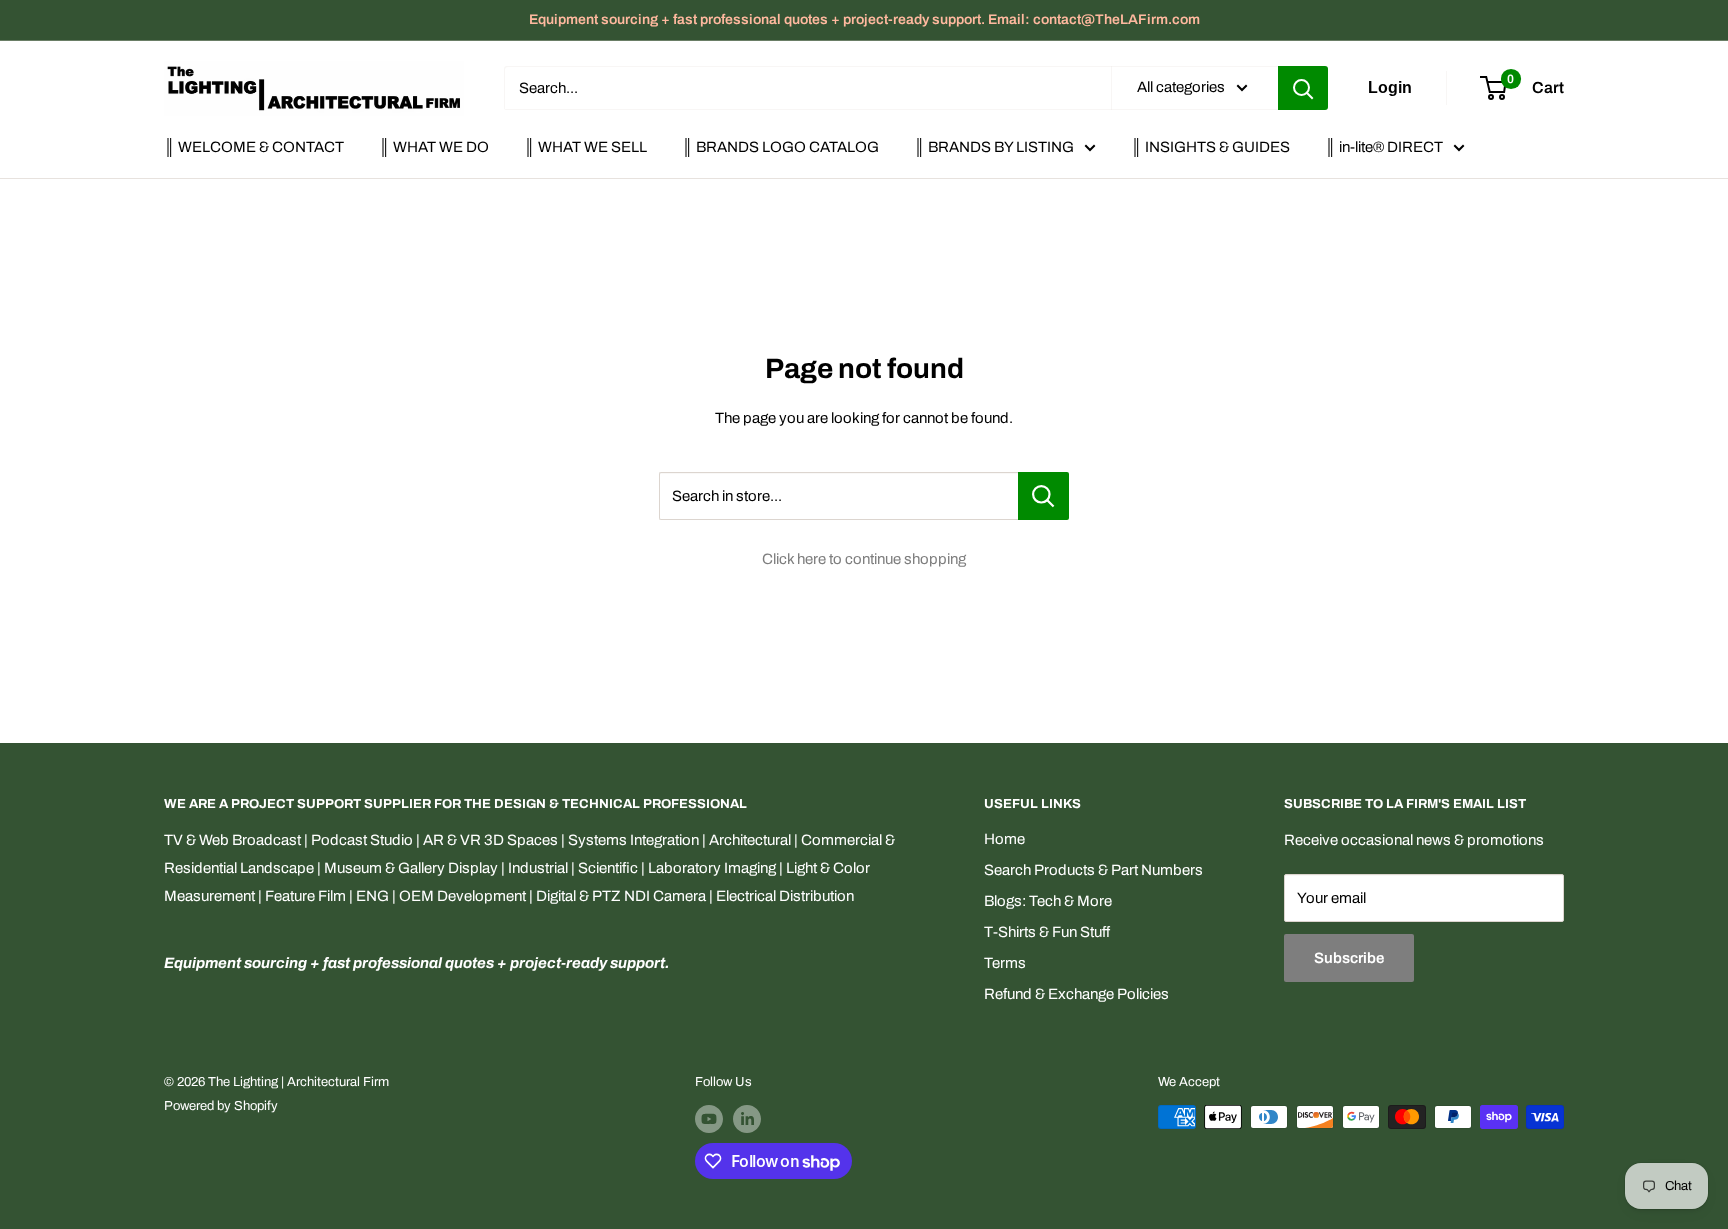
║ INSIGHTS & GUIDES (1210, 147)
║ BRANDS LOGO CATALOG (780, 147)
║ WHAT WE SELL (585, 147)
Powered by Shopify (221, 1106)
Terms (1005, 963)
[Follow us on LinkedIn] (747, 1119)
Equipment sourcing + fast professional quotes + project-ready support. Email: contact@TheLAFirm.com (864, 19)
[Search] (1303, 88)
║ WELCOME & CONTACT (254, 147)
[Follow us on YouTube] (709, 1119)
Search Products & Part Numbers (1093, 870)
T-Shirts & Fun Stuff (1047, 932)
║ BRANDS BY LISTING (994, 147)
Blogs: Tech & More (1048, 901)
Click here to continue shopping (864, 559)
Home (1004, 839)
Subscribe (1349, 958)
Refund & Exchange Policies (1076, 994)
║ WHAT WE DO (434, 147)
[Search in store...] (1043, 496)
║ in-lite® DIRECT (1384, 147)
